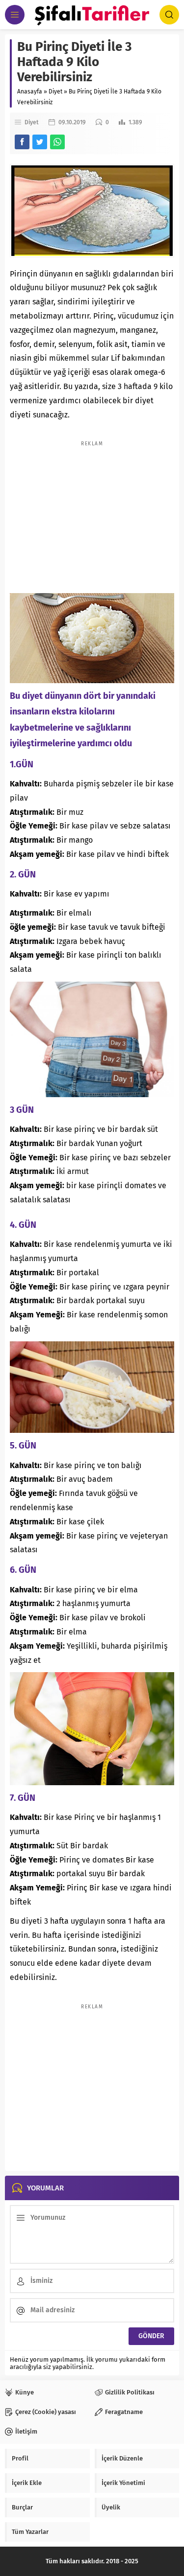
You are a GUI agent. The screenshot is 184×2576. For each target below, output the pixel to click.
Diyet (55, 92)
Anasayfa (30, 92)
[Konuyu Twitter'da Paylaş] (40, 142)
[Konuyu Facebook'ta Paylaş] (22, 142)
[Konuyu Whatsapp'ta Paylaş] (57, 142)
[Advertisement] (92, 512)
